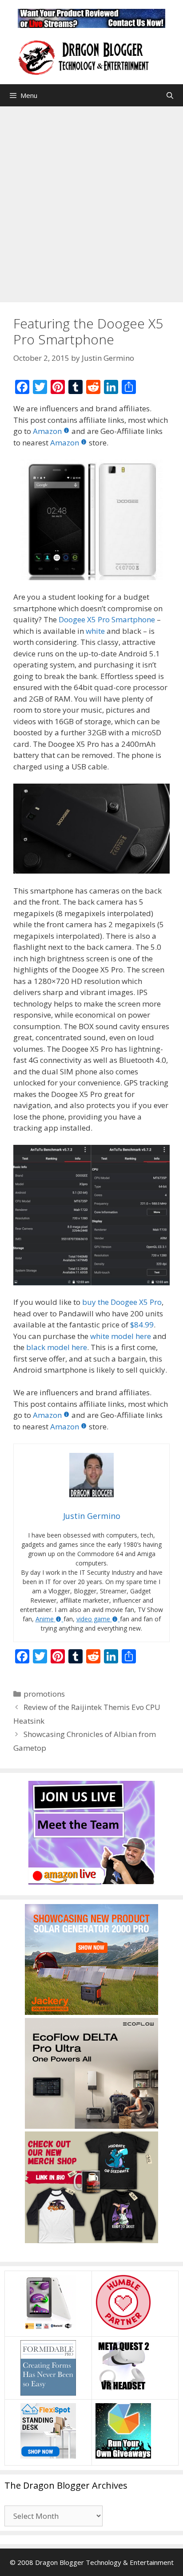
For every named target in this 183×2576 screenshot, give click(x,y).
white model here (121, 1336)
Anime (45, 1619)
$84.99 (142, 1325)
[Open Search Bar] (170, 95)
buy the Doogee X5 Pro (122, 1302)
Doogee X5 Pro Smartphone (107, 619)
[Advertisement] (91, 202)
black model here (57, 1347)
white (96, 631)
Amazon (47, 431)
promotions (44, 1694)
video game (93, 1619)
